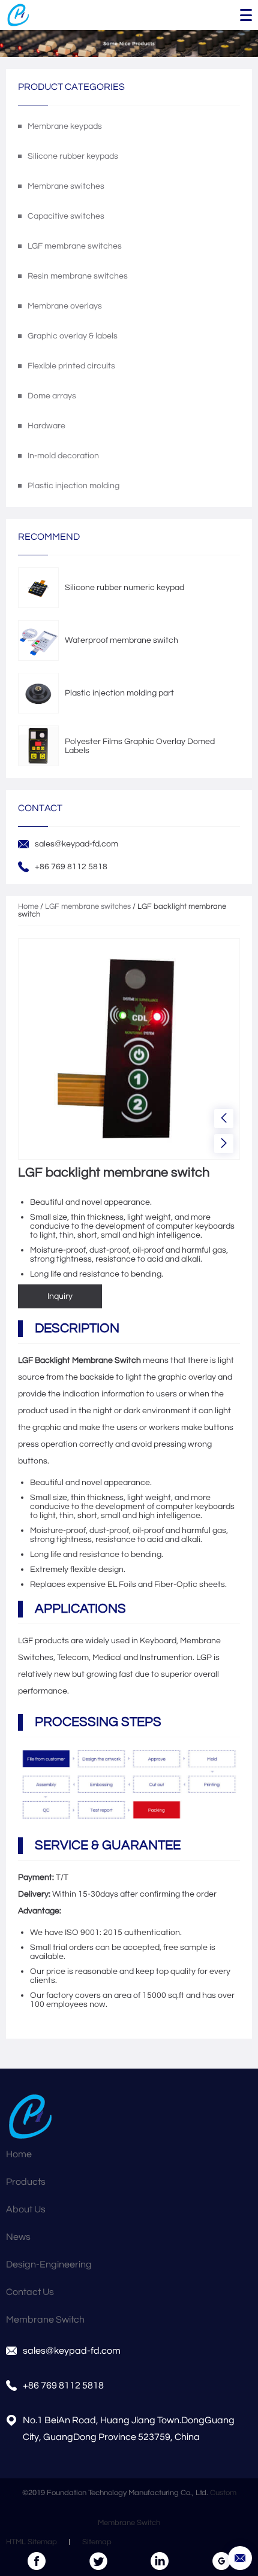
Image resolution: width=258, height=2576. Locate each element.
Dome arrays (52, 396)
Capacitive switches (66, 216)
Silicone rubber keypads (73, 156)
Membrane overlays (65, 306)
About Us (26, 2209)
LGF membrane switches (75, 246)
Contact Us (30, 2292)
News (18, 2237)
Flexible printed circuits (71, 366)
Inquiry (60, 1296)
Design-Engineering (49, 2264)
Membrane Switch (45, 2320)
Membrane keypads (65, 126)
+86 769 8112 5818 (63, 2385)
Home (28, 907)
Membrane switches (66, 186)
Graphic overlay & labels (73, 336)
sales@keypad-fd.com (76, 844)
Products (26, 2182)
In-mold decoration (63, 456)
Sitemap (97, 2542)
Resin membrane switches (78, 276)
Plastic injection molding (73, 486)
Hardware (46, 426)
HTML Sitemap (31, 2542)
